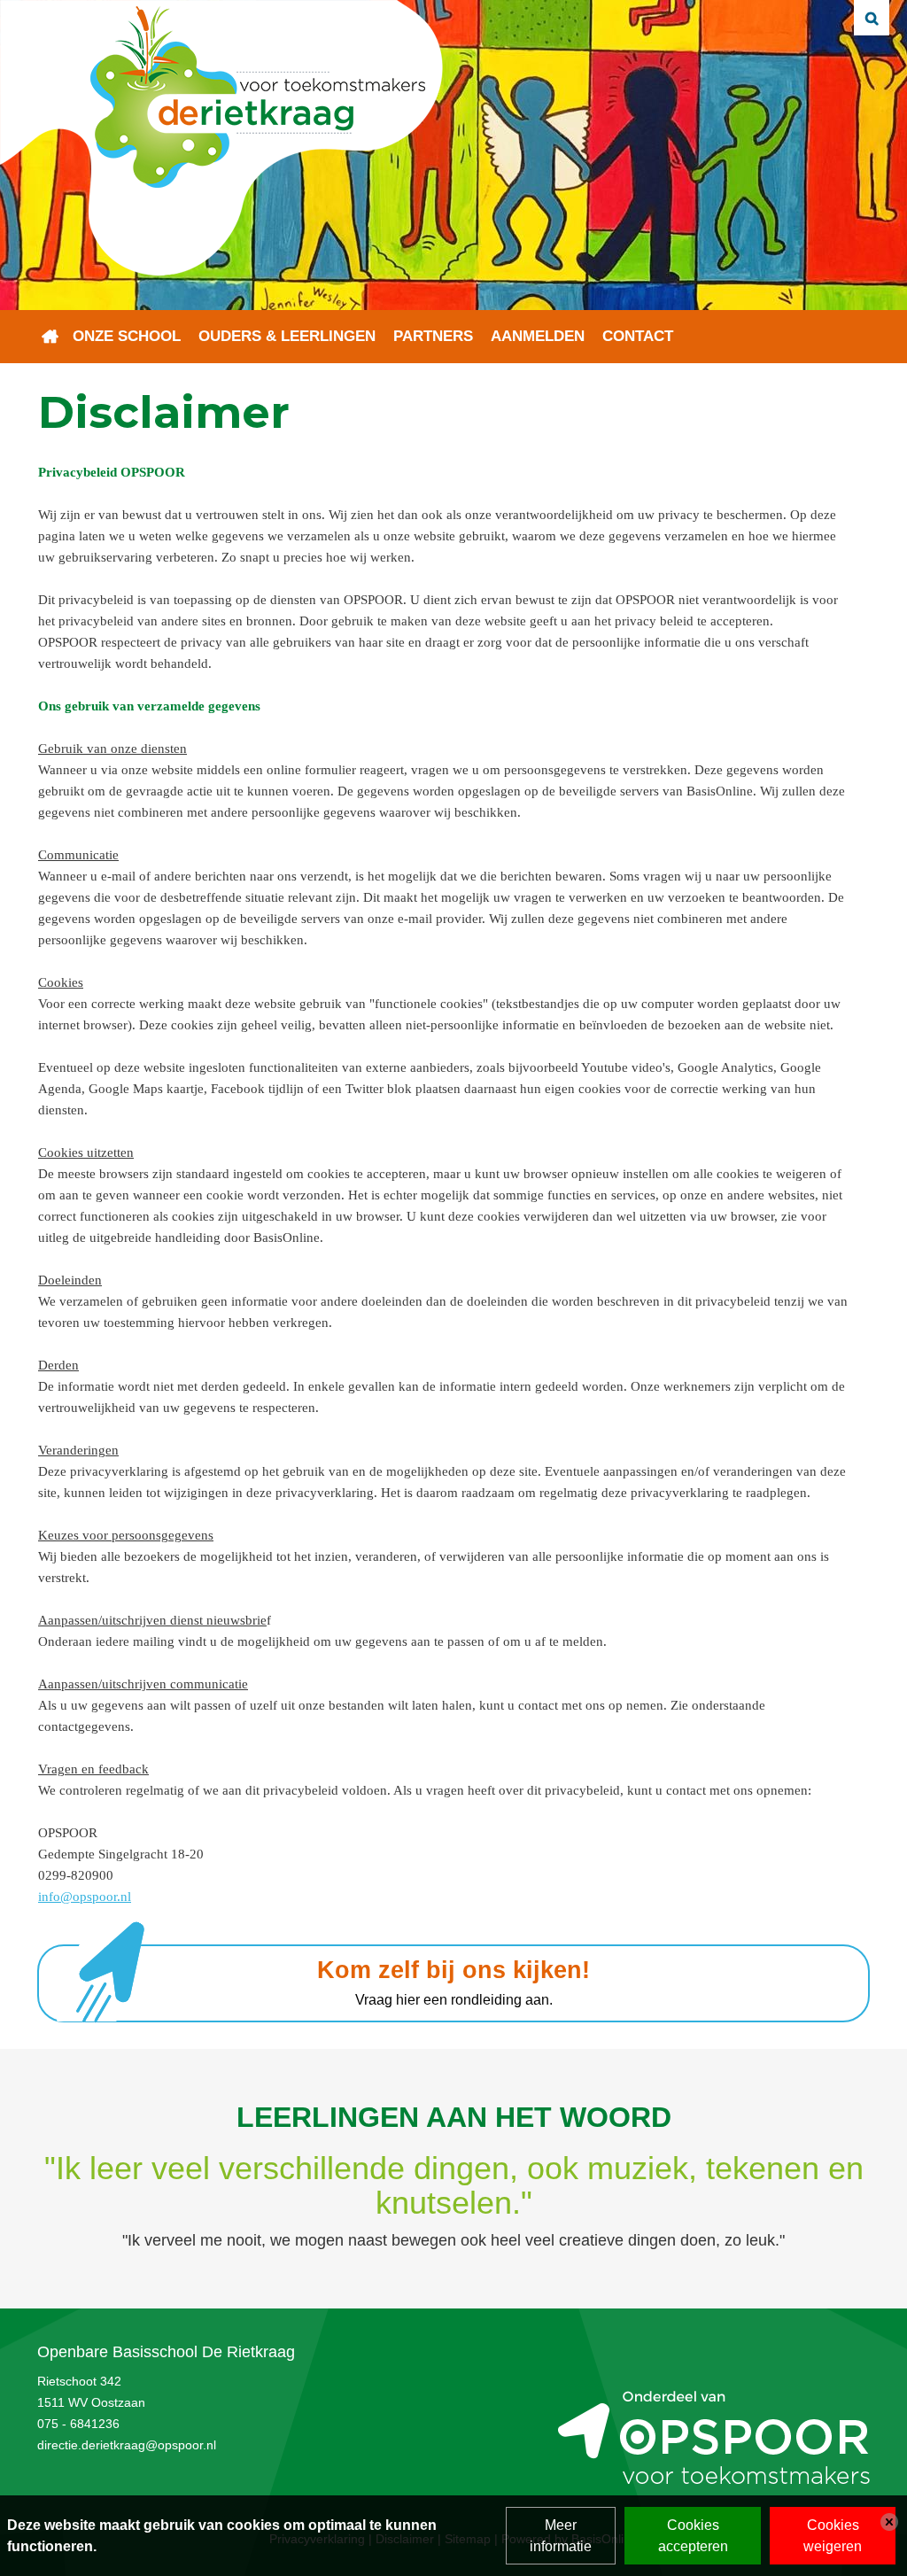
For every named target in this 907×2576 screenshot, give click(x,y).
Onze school (127, 336)
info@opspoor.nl (85, 1897)
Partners (433, 336)
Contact (638, 336)
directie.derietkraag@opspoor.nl (127, 2445)
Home (50, 337)
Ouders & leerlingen (287, 336)
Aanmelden (538, 336)
